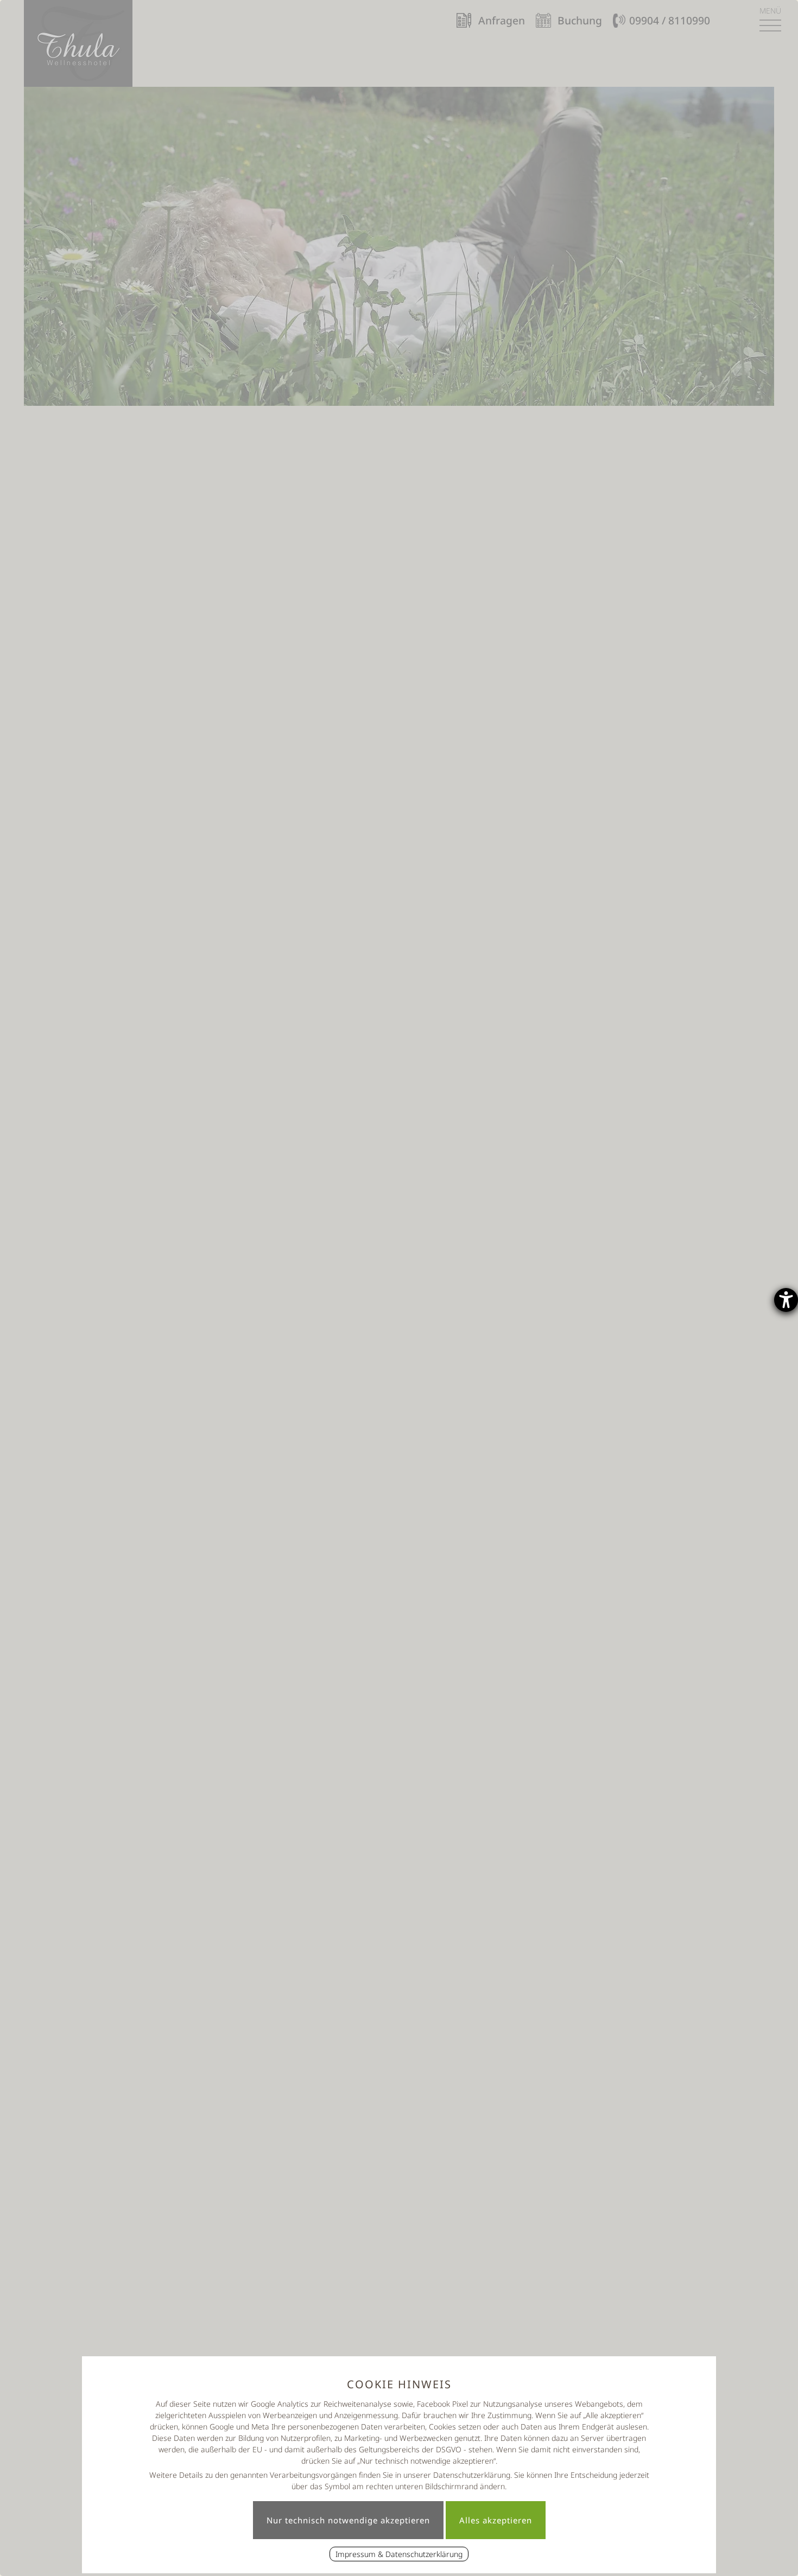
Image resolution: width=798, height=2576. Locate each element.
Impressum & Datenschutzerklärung (399, 2554)
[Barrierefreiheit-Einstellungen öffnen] (786, 1300)
